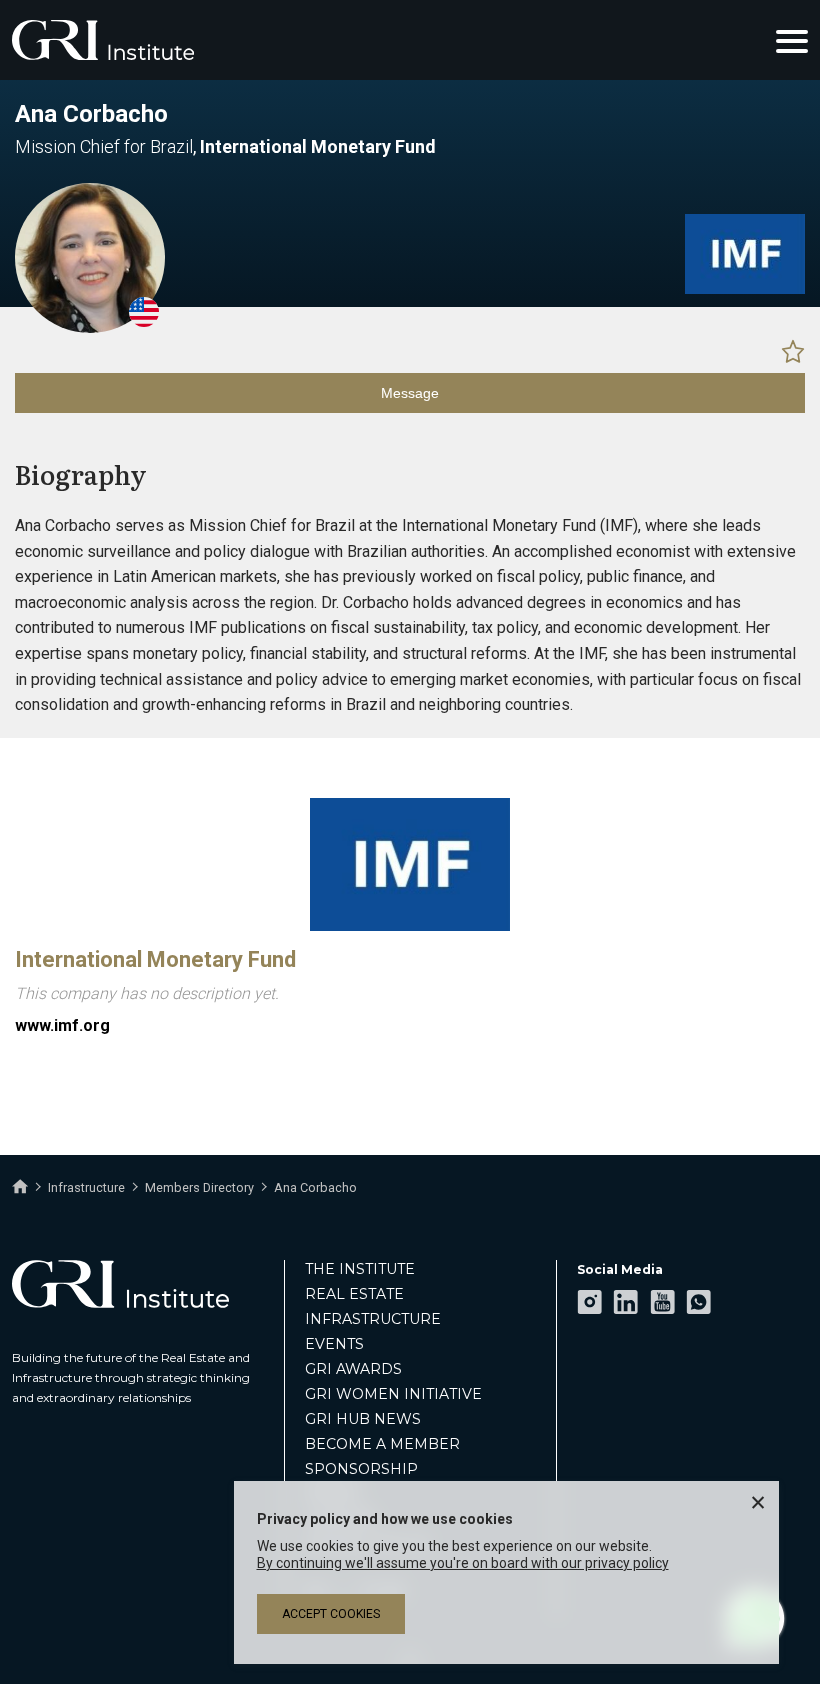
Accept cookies (331, 1614)
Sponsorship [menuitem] (361, 1469)
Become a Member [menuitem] (382, 1444)
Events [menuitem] (334, 1344)
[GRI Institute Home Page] (103, 40)
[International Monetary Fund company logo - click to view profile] (410, 926)
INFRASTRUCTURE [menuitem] (373, 1319)
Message (410, 393)
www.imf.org (62, 1025)
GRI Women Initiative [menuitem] (393, 1394)
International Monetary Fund (155, 959)
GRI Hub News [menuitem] (363, 1419)
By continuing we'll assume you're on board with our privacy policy (463, 1563)
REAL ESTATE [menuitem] (354, 1294)
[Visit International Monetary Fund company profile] (745, 289)
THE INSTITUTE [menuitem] (360, 1269)
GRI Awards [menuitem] (353, 1369)
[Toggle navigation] (792, 40)
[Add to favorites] (793, 351)
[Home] (20, 1187)
